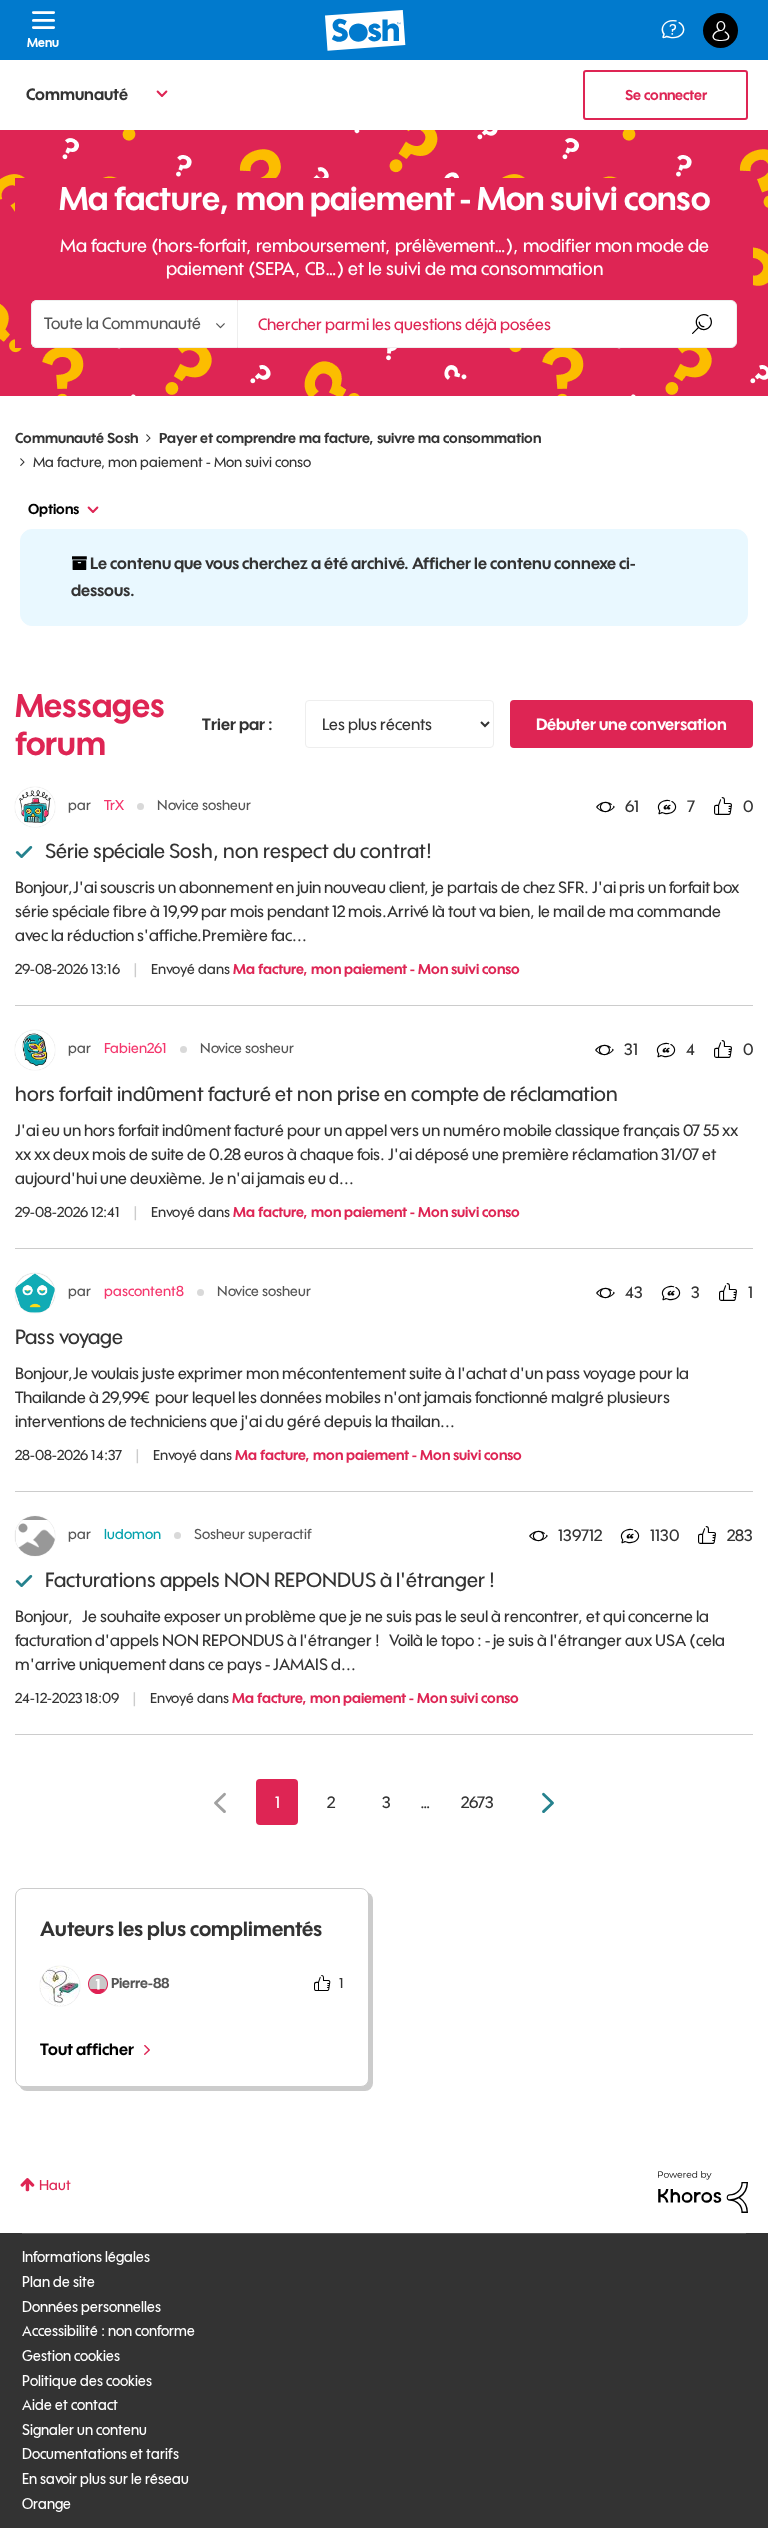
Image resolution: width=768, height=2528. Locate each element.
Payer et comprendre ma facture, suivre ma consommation (350, 438)
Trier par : (237, 724)
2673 (477, 1802)
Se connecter (666, 95)
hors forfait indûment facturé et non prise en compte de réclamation (316, 1093)
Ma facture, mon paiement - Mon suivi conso (376, 969)
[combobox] (487, 324)
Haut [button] (55, 2185)
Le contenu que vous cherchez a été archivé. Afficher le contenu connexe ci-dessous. (353, 576)
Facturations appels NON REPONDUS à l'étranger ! (270, 1579)
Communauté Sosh (76, 438)
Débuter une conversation (631, 724)
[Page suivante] (545, 1803)
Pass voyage (69, 1336)
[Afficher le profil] (35, 807)
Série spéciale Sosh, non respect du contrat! (238, 850)
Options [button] (53, 509)
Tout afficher (87, 2049)
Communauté (77, 94)
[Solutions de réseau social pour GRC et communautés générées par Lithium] (703, 2191)
